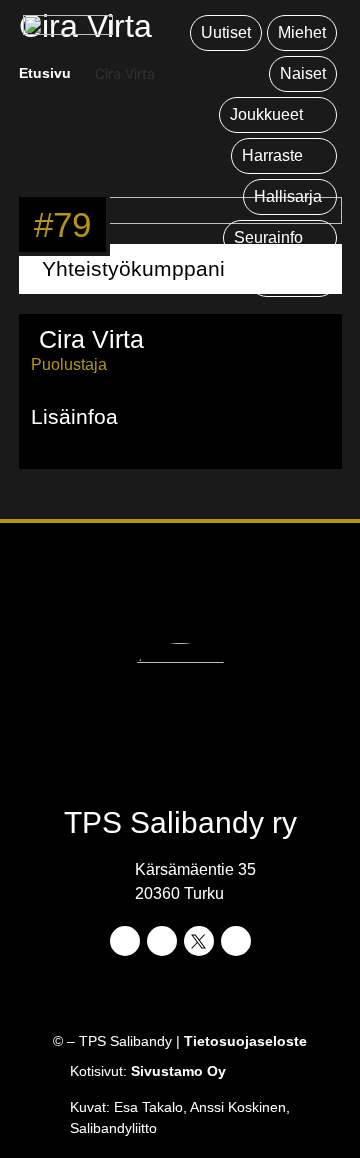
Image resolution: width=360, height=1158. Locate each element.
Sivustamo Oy (178, 1071)
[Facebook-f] (125, 941)
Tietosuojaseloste (245, 1041)
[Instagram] (162, 941)
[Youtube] (236, 941)
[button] (278, 115)
